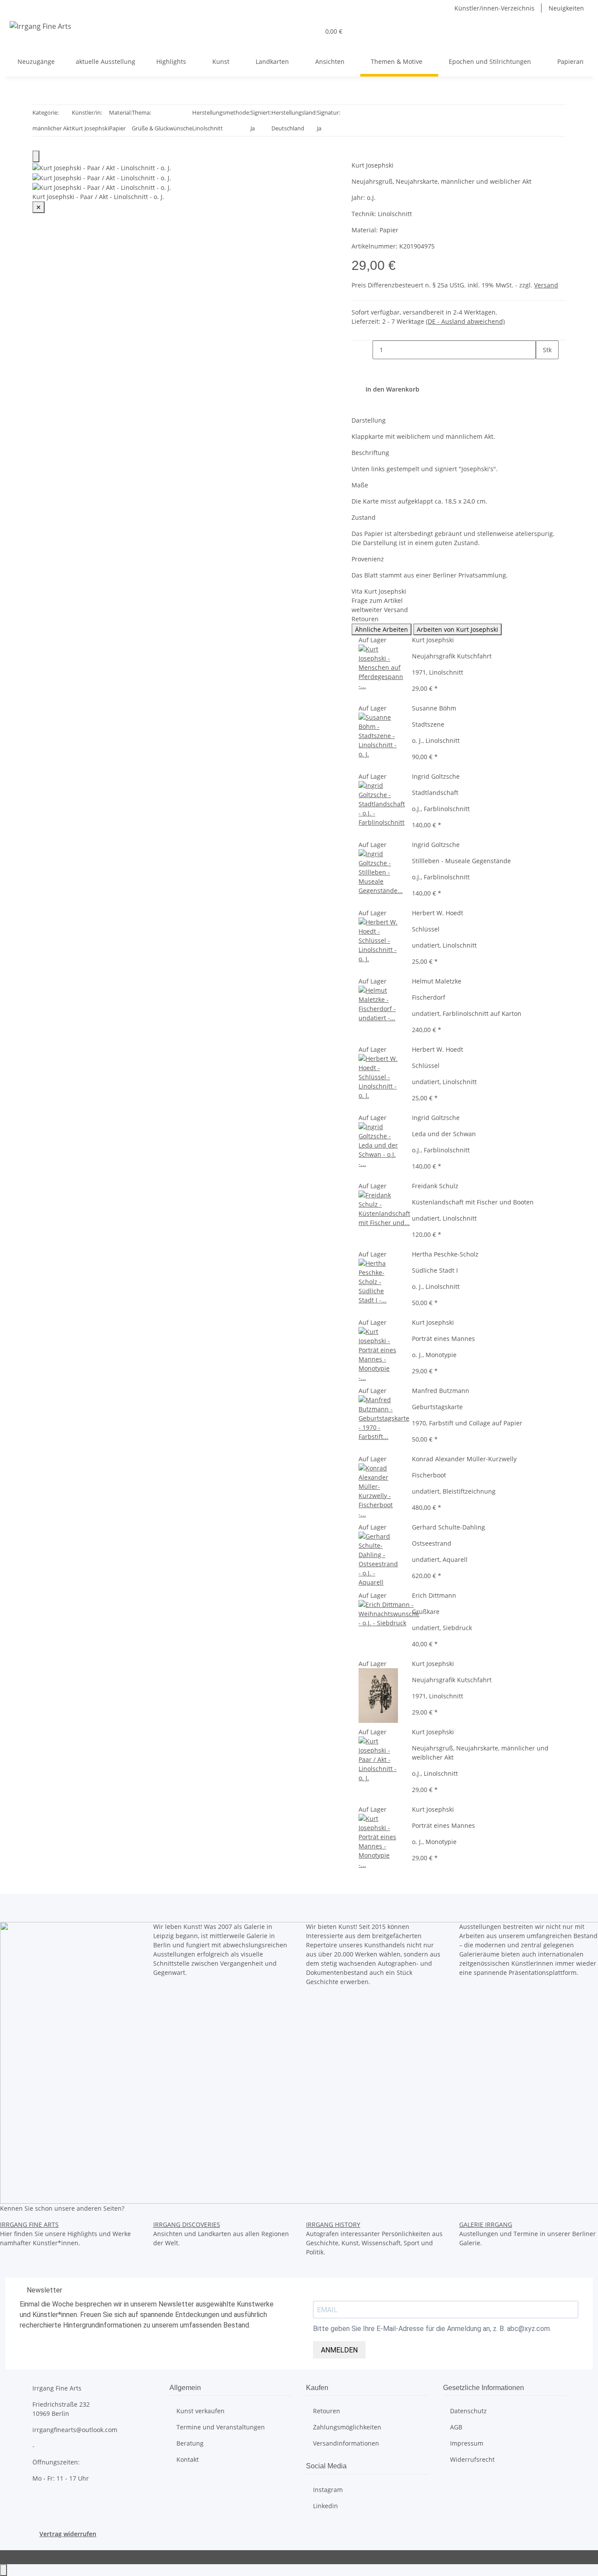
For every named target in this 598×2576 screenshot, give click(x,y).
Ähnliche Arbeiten (382, 629)
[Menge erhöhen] (543, 369)
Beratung (190, 2443)
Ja (253, 128)
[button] (310, 31)
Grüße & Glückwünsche (162, 128)
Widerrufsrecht (472, 2459)
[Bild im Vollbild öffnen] (36, 156)
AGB (456, 2427)
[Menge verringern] (366, 350)
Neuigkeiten (566, 8)
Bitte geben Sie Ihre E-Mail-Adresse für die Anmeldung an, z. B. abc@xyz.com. (432, 2329)
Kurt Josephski (90, 128)
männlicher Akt (52, 128)
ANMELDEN (339, 2350)
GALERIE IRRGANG (486, 2224)
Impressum (467, 2443)
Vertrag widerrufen (68, 2534)
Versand (546, 285)
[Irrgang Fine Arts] (41, 26)
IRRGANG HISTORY (333, 2224)
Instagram (328, 2490)
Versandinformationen (346, 2443)
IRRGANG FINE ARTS (29, 2224)
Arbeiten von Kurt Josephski (457, 629)
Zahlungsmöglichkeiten (347, 2427)
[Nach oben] (4, 2570)
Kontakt (188, 2459)
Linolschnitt (208, 128)
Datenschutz (468, 2411)
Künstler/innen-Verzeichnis (494, 8)
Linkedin (325, 2506)
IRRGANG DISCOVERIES (187, 2224)
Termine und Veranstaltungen (221, 2427)
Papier (117, 128)
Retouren (327, 2411)
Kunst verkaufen (201, 2411)
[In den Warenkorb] (359, 156)
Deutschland (288, 128)
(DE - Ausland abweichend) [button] (465, 321)
